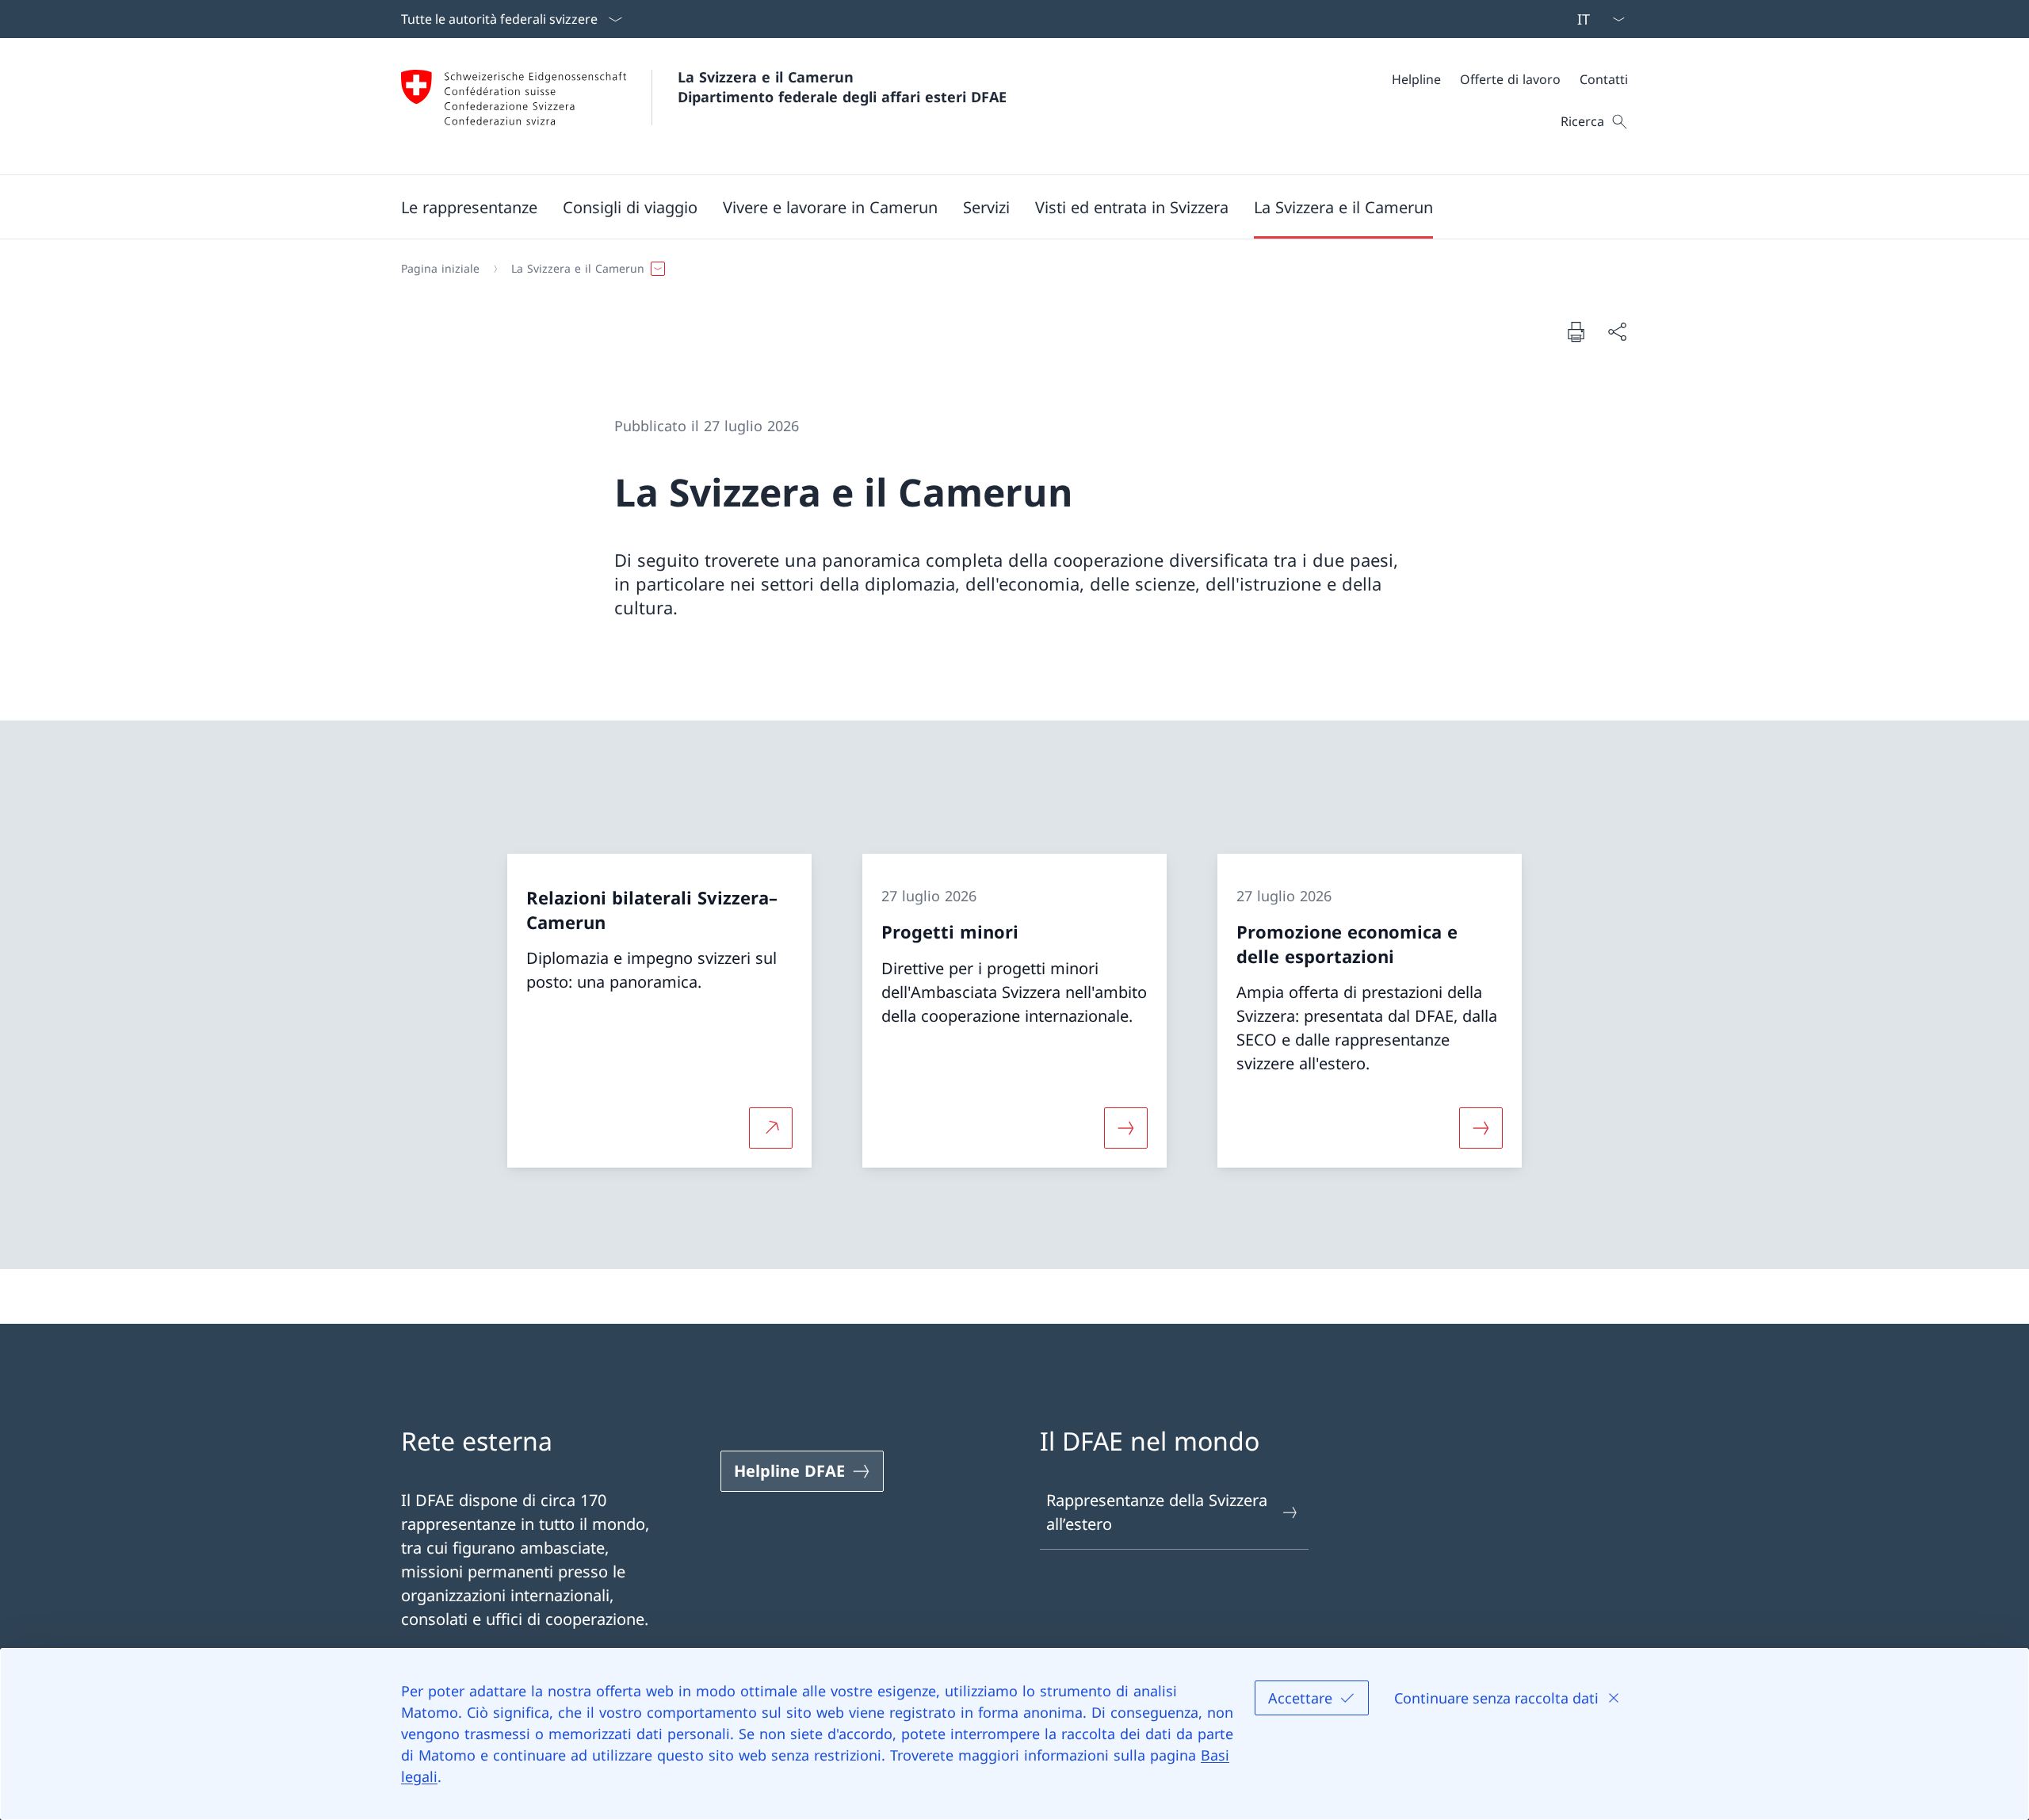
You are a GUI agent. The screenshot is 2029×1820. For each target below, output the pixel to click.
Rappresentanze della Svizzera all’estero (1157, 1512)
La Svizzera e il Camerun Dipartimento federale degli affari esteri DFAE (842, 87)
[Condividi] (1617, 331)
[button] (469, 207)
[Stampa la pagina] (1576, 331)
